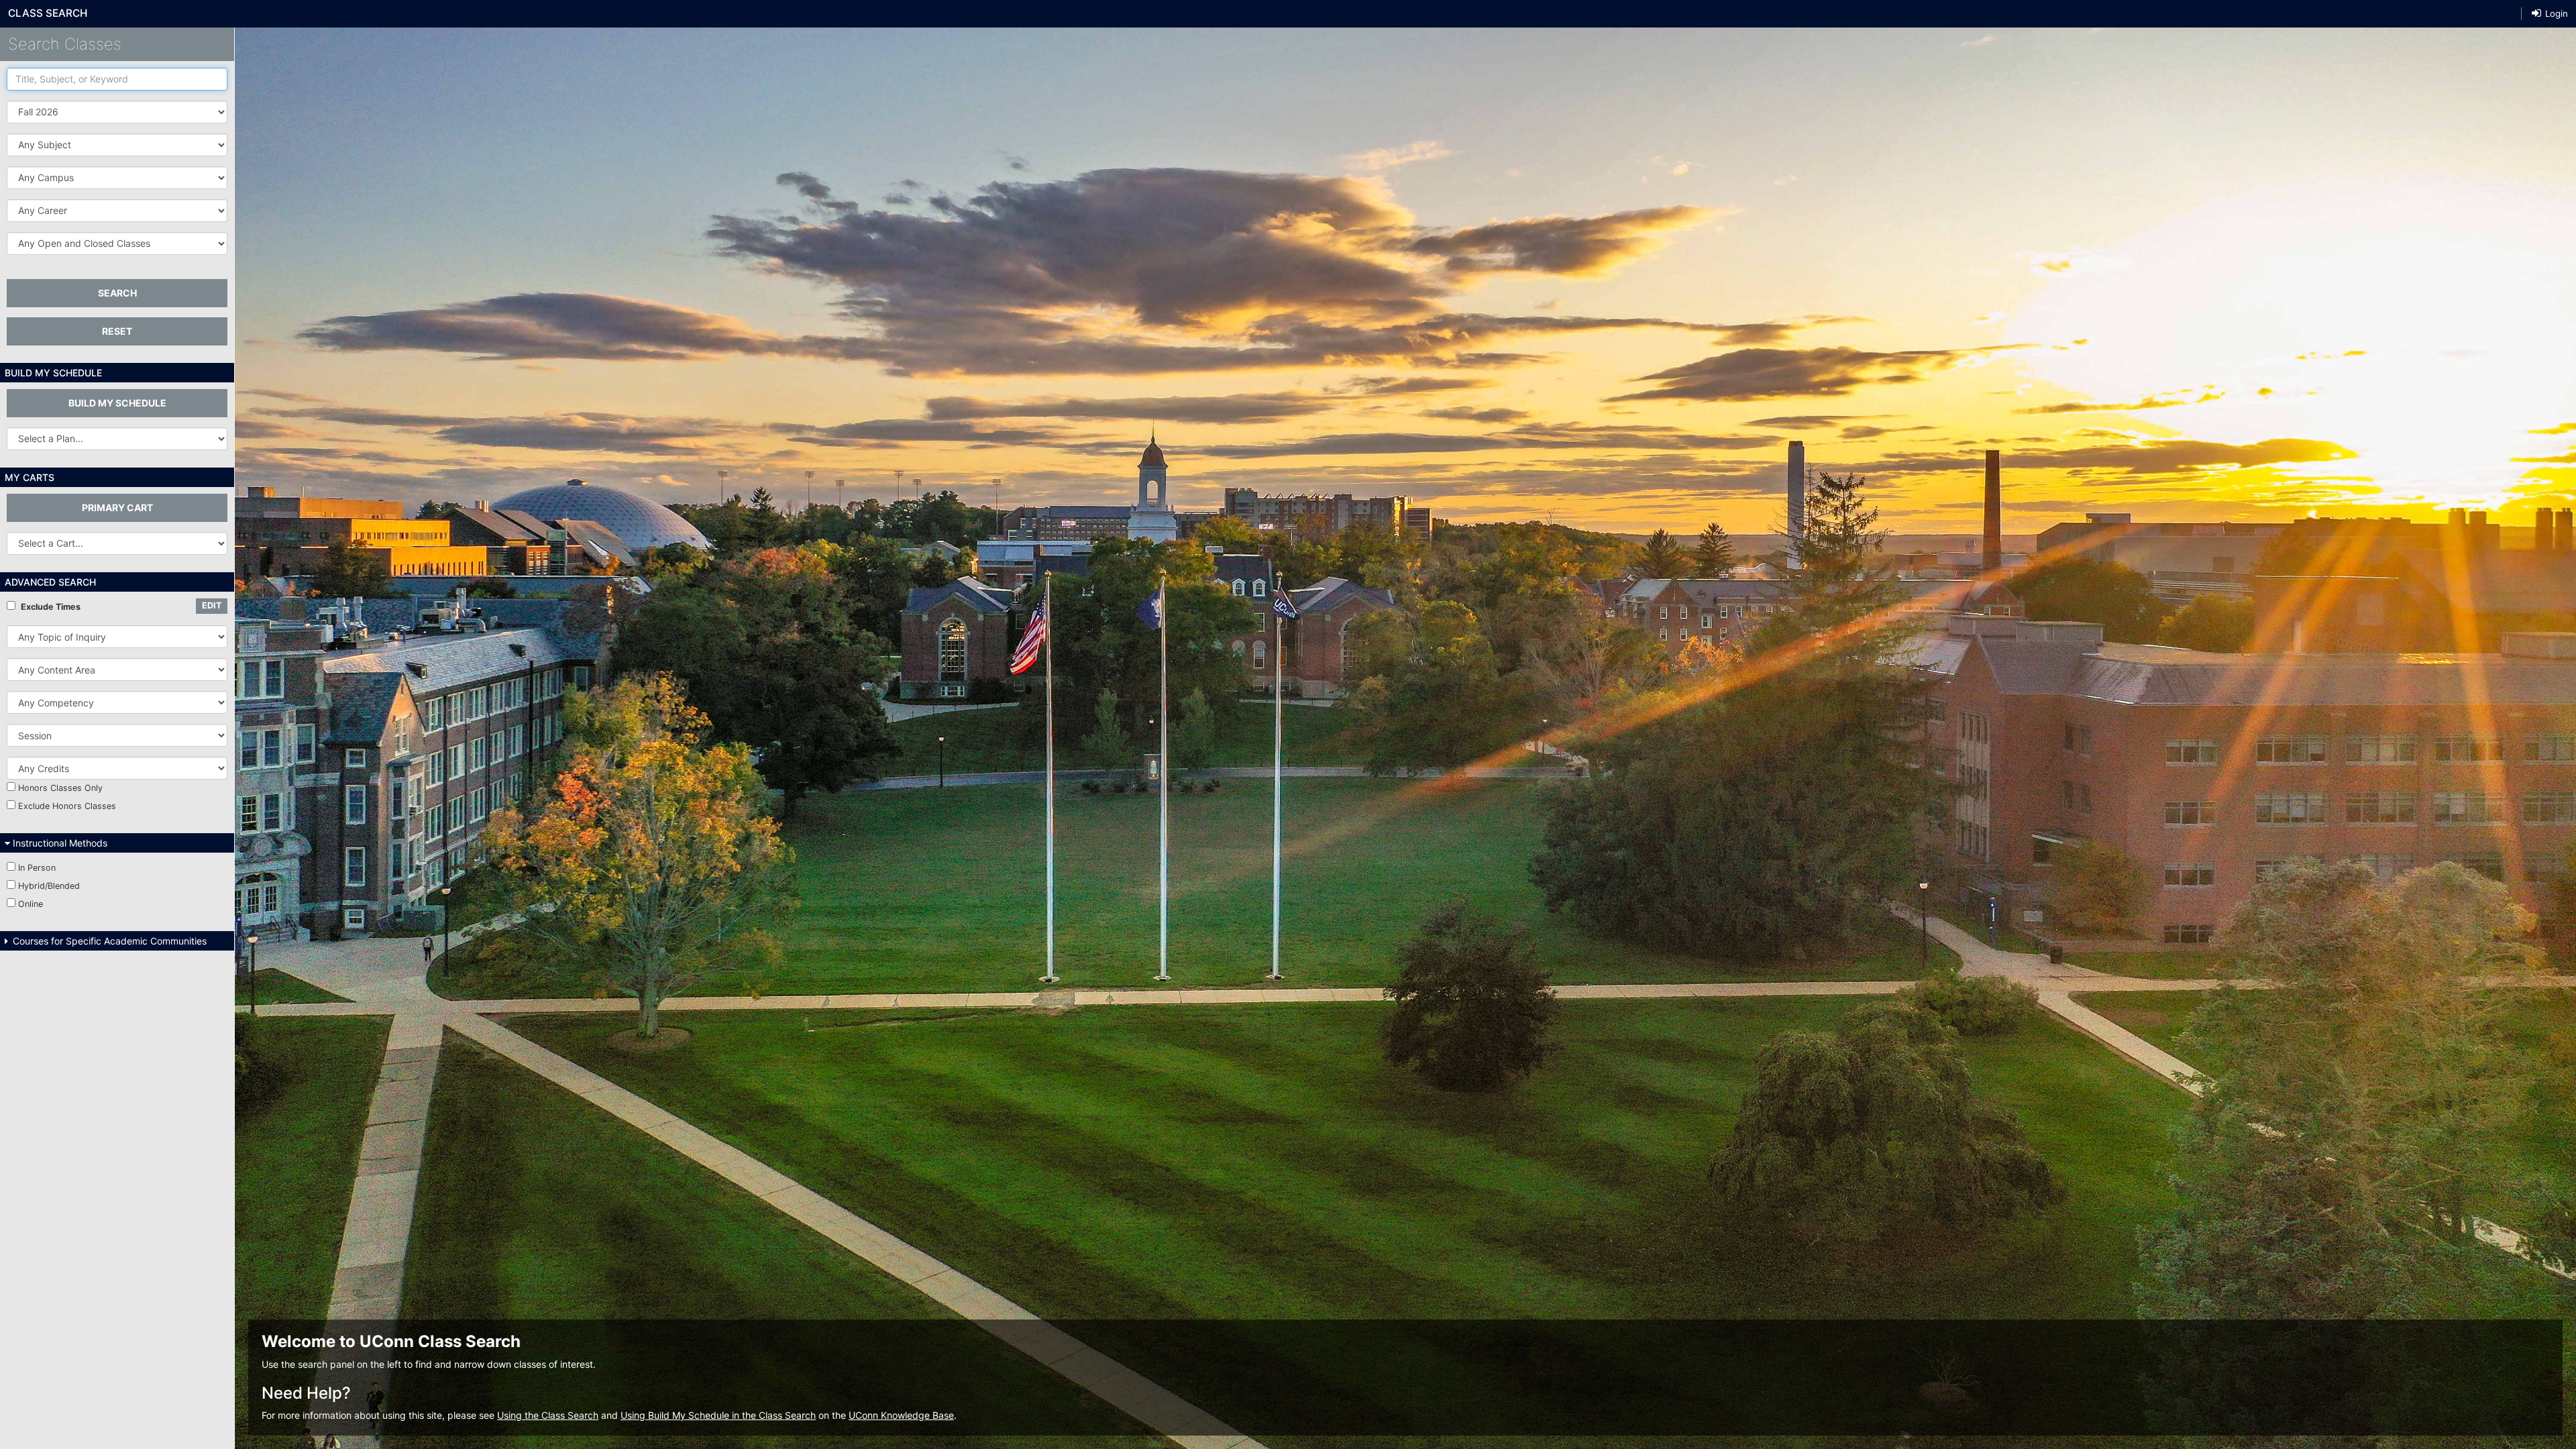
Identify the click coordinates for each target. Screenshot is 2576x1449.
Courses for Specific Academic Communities (108, 941)
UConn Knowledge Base (901, 1415)
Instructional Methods (59, 843)
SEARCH (117, 293)
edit (212, 605)
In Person (37, 868)
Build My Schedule (117, 403)
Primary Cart (117, 507)
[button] (117, 145)
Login (2555, 13)
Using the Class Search (548, 1415)
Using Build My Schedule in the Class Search (718, 1415)
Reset (117, 331)
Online (31, 904)
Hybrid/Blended (49, 886)
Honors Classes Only (60, 788)
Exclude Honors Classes (67, 806)
